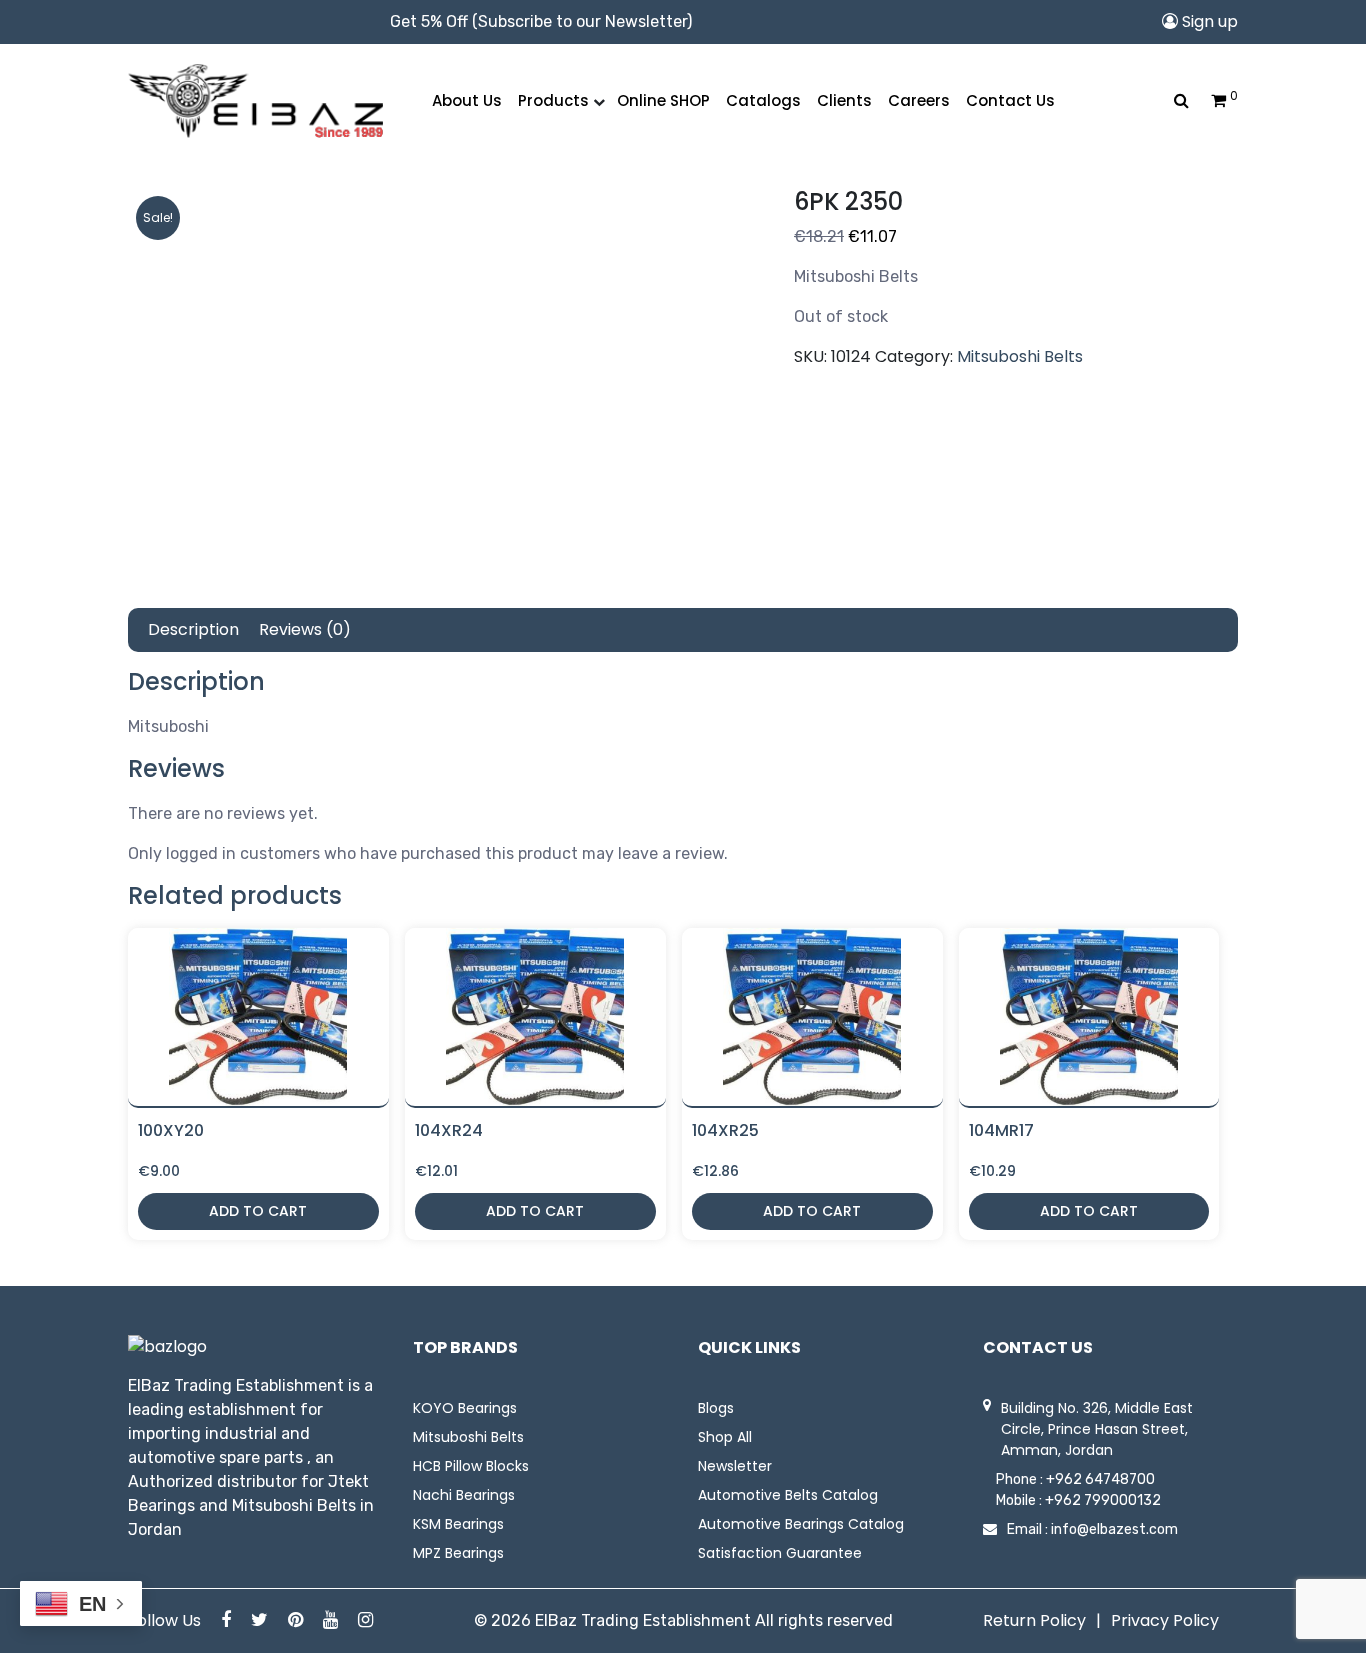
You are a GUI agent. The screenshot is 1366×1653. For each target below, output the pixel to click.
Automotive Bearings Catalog (801, 1524)
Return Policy (1034, 1620)
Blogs (716, 1408)
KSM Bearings (458, 1524)
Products (553, 100)
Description (193, 629)
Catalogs (763, 100)
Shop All (725, 1437)
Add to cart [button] (258, 1211)
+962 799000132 (1103, 1500)
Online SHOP (663, 100)
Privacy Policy (1165, 1620)
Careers (919, 100)
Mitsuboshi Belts (1020, 356)
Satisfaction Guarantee (780, 1553)
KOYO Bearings (465, 1408)
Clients (844, 100)
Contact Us (1010, 100)
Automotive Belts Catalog (788, 1495)
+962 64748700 (1100, 1479)
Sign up (1208, 21)
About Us (467, 100)
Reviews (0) (305, 629)
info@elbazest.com (1114, 1529)
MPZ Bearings (458, 1553)
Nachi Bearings (464, 1495)
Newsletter (735, 1466)
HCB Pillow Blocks (471, 1466)
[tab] (193, 630)
